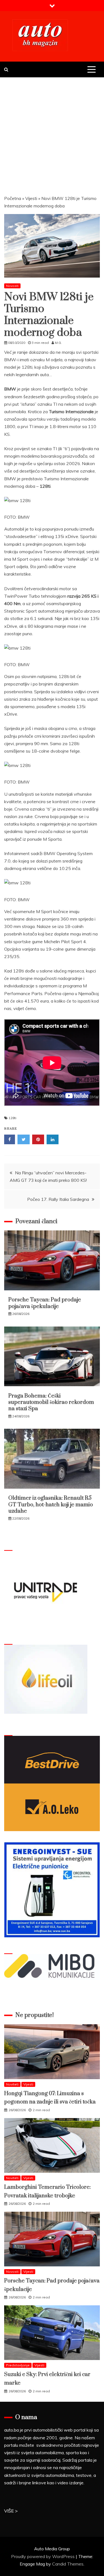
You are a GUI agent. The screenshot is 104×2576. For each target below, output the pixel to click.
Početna (13, 198)
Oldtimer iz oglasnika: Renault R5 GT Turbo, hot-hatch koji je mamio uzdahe (51, 1505)
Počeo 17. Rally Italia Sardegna (58, 1199)
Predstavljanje (18, 2365)
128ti (12, 1118)
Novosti (12, 286)
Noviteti (12, 2084)
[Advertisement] (52, 132)
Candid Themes (68, 2564)
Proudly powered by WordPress (43, 2556)
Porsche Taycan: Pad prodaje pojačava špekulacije (45, 1303)
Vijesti (31, 198)
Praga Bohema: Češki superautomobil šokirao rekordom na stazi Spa (51, 1402)
